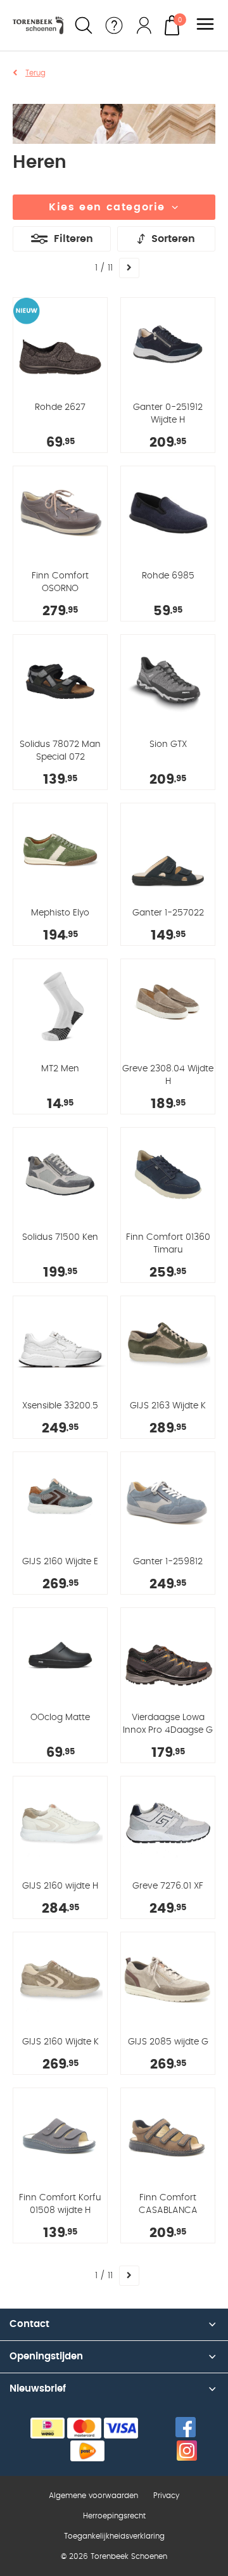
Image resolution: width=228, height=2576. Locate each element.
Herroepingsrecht (114, 2516)
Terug (35, 73)
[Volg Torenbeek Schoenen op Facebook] (186, 2427)
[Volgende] (129, 268)
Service (114, 25)
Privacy (166, 2496)
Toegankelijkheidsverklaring (114, 2536)
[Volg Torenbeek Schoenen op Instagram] (187, 2451)
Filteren (73, 239)
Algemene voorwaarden (93, 2496)
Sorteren (173, 239)
